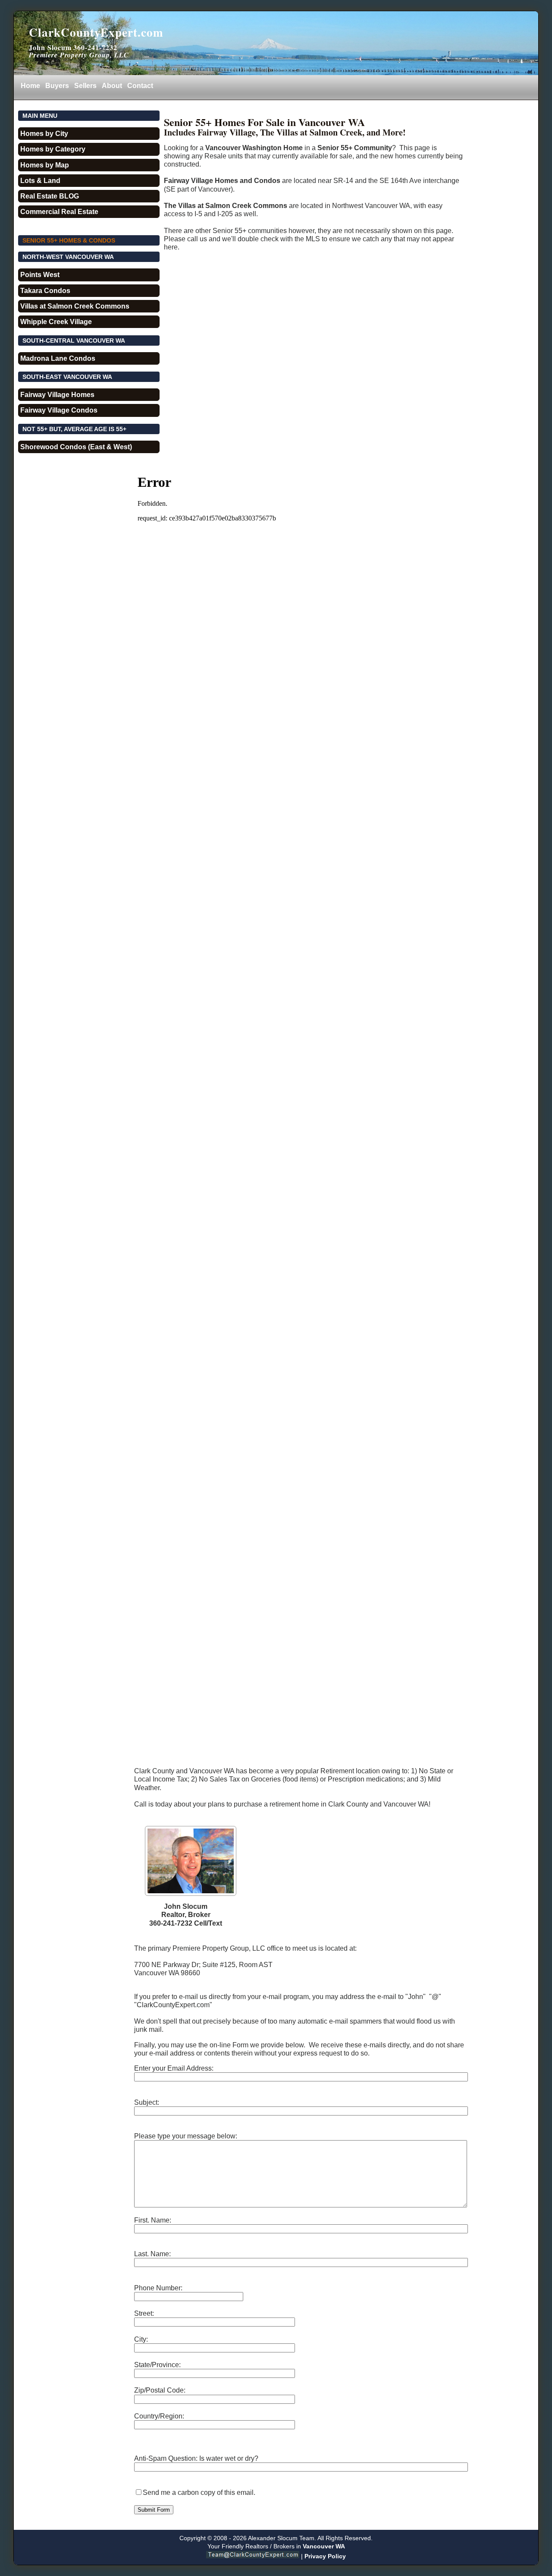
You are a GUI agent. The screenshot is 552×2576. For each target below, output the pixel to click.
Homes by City (44, 134)
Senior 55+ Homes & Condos (69, 240)
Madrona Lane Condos (58, 358)
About (112, 86)
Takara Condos (45, 291)
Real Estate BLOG (50, 196)
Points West (40, 275)
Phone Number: (158, 2288)
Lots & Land (40, 181)
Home (30, 86)
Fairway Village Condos (59, 410)
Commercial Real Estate (59, 212)
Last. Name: (152, 2254)
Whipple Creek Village (56, 322)
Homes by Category (53, 149)
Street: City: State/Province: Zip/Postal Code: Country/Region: (160, 2365)
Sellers (85, 86)
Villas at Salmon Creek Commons (75, 306)
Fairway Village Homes (57, 395)
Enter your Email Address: (174, 2068)
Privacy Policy (325, 2556)
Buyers (57, 86)
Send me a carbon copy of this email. (199, 2492)
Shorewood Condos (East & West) (76, 447)
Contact (140, 86)
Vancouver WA (324, 2546)
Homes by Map (45, 165)
